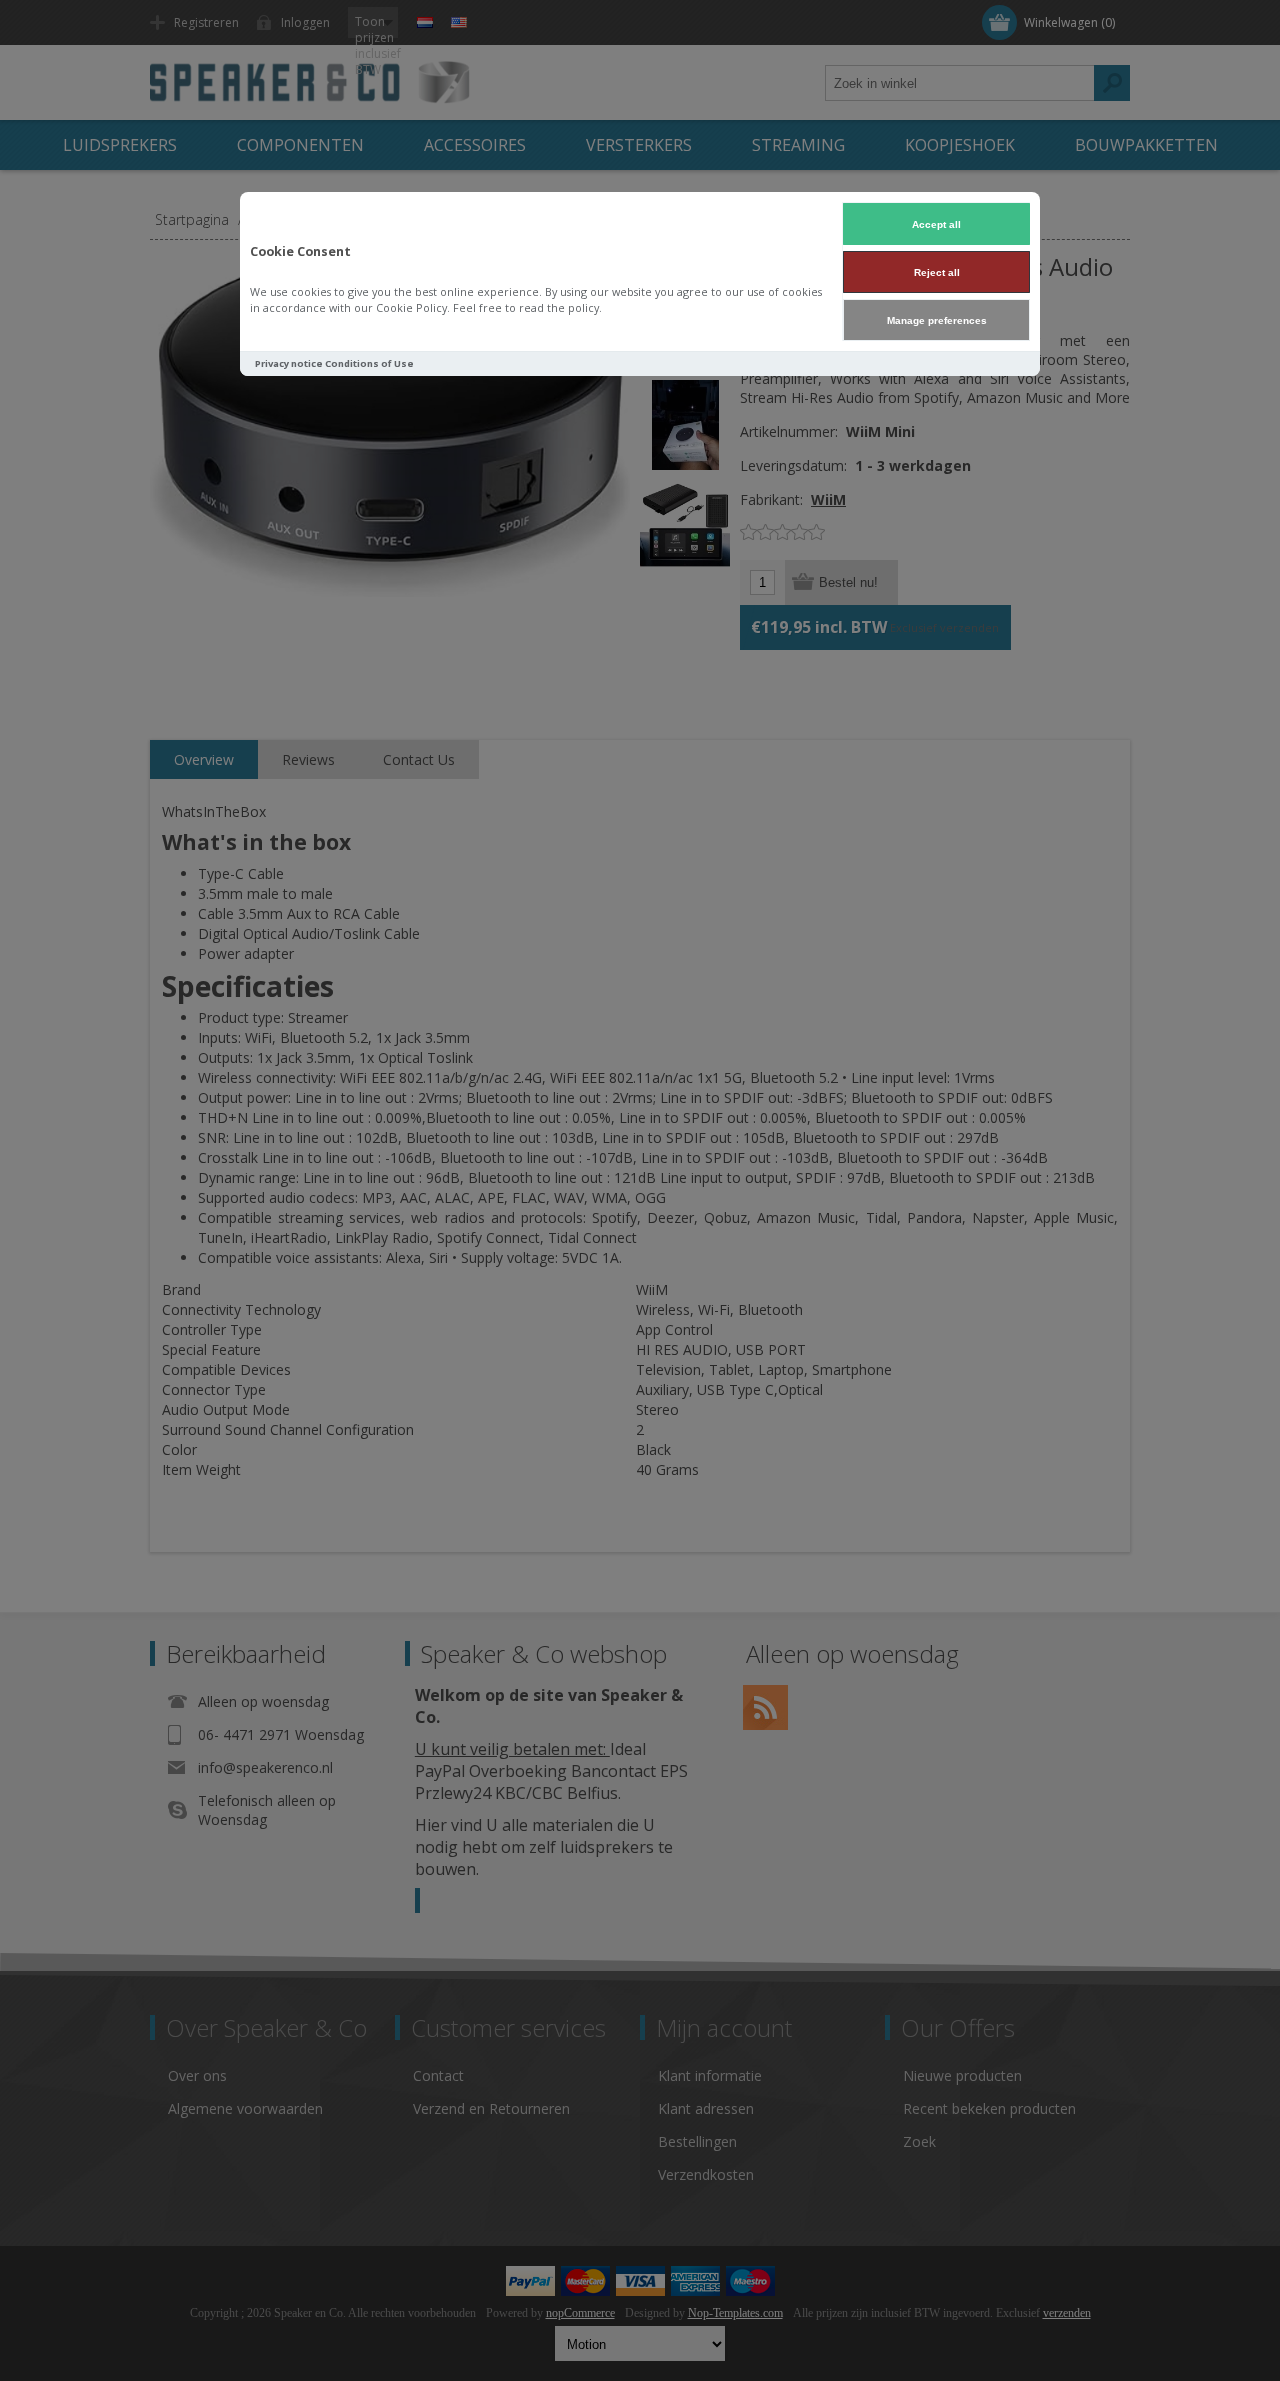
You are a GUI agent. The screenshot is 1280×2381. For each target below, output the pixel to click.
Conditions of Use (369, 363)
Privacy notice (289, 363)
